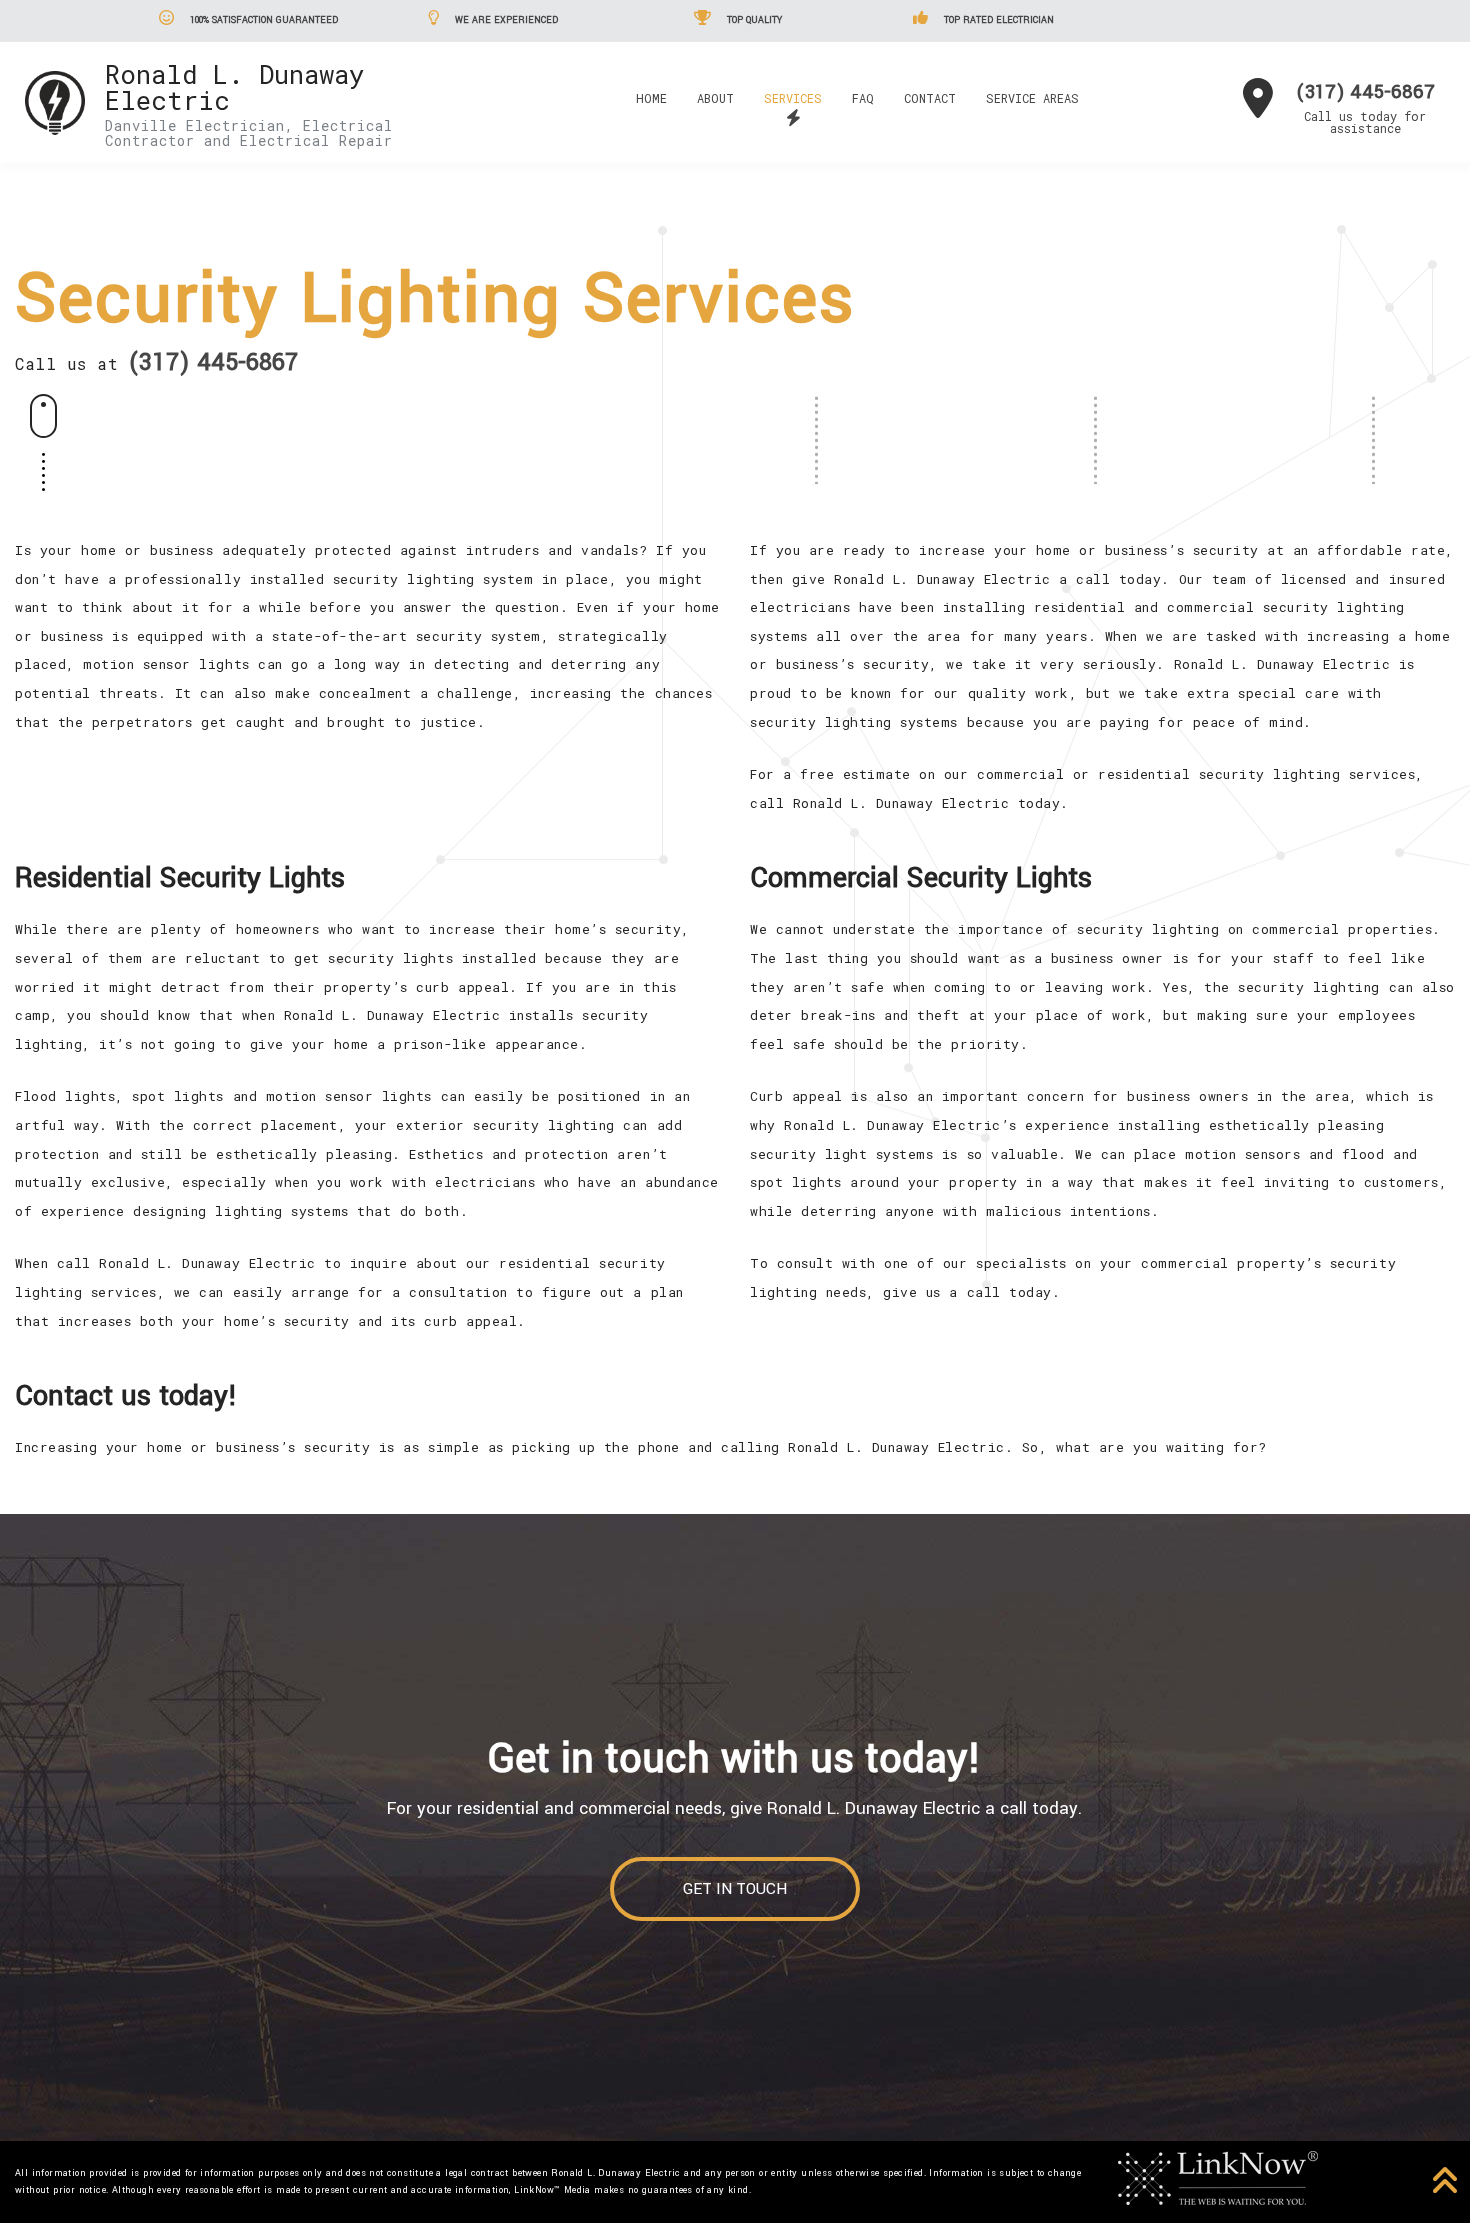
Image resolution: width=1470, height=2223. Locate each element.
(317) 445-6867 (1365, 92)
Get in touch (735, 1889)
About (715, 98)
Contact (930, 98)
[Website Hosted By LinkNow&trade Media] (1218, 2176)
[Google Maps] (1258, 106)
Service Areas (1032, 98)
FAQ (863, 98)
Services (793, 98)
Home (651, 98)
